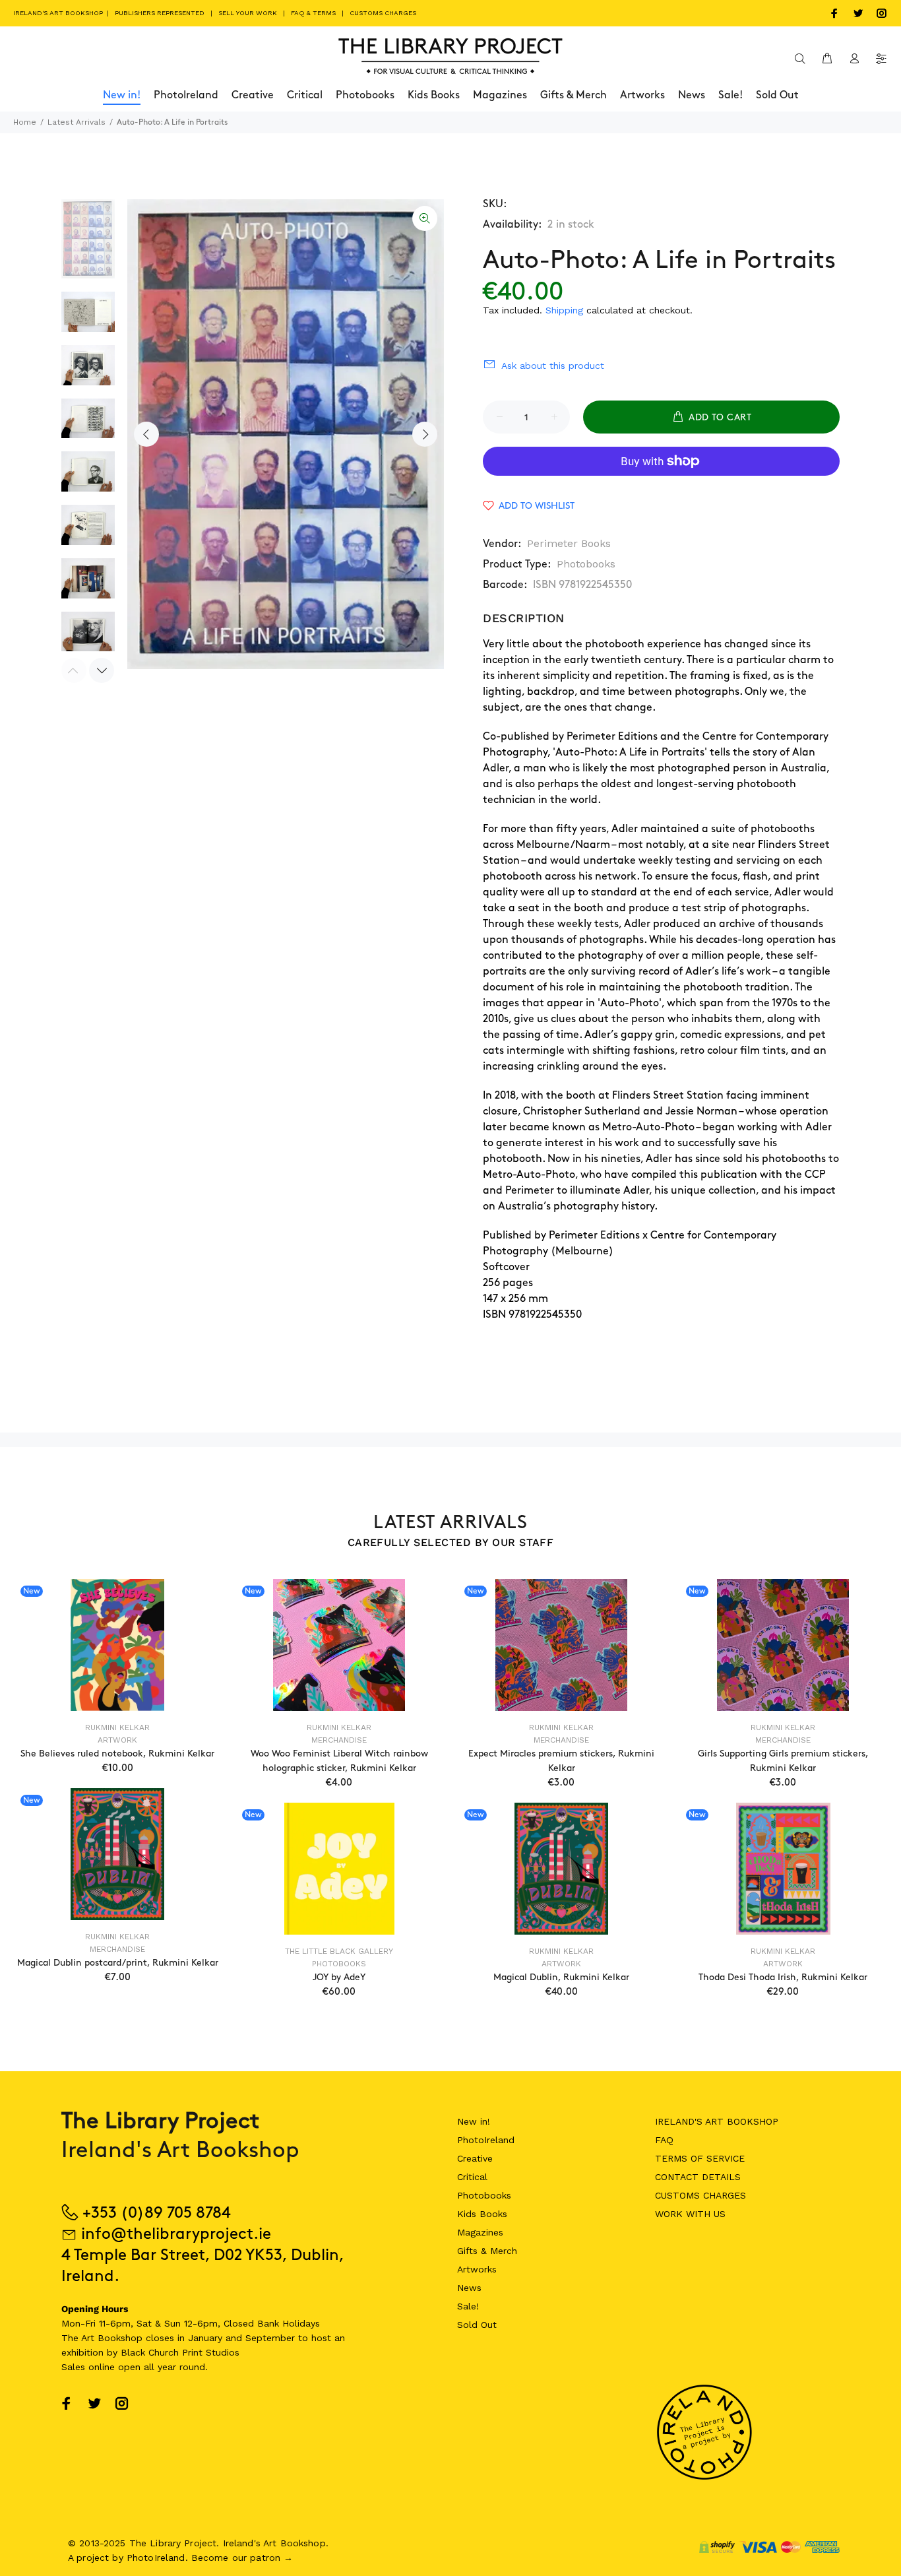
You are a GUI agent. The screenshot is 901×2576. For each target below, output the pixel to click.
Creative (475, 2158)
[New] (117, 1645)
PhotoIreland (486, 2140)
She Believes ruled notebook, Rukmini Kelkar (117, 1754)
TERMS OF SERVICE (700, 2158)
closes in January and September (220, 2338)
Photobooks (586, 564)
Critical (472, 2177)
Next (425, 434)
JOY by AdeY (339, 1977)
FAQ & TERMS (313, 13)
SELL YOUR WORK (248, 13)
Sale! (468, 2306)
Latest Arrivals (77, 122)
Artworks (477, 2269)
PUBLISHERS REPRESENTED (160, 13)
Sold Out (477, 2325)
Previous (146, 434)
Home (25, 122)
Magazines (480, 2232)
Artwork (117, 1740)
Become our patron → (242, 2558)
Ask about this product (553, 366)
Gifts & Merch (487, 2251)
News (469, 2288)
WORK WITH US (690, 2214)
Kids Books (482, 2214)
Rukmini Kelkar (117, 1727)
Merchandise (339, 1740)
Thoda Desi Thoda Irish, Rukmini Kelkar (783, 1977)
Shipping (564, 310)
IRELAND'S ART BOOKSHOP (59, 13)
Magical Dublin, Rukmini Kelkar (561, 1977)
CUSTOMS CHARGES (383, 13)
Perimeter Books (569, 543)
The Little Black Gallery (339, 1951)
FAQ (664, 2140)
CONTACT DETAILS (698, 2177)
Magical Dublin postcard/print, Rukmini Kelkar (118, 1963)
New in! (474, 2121)
